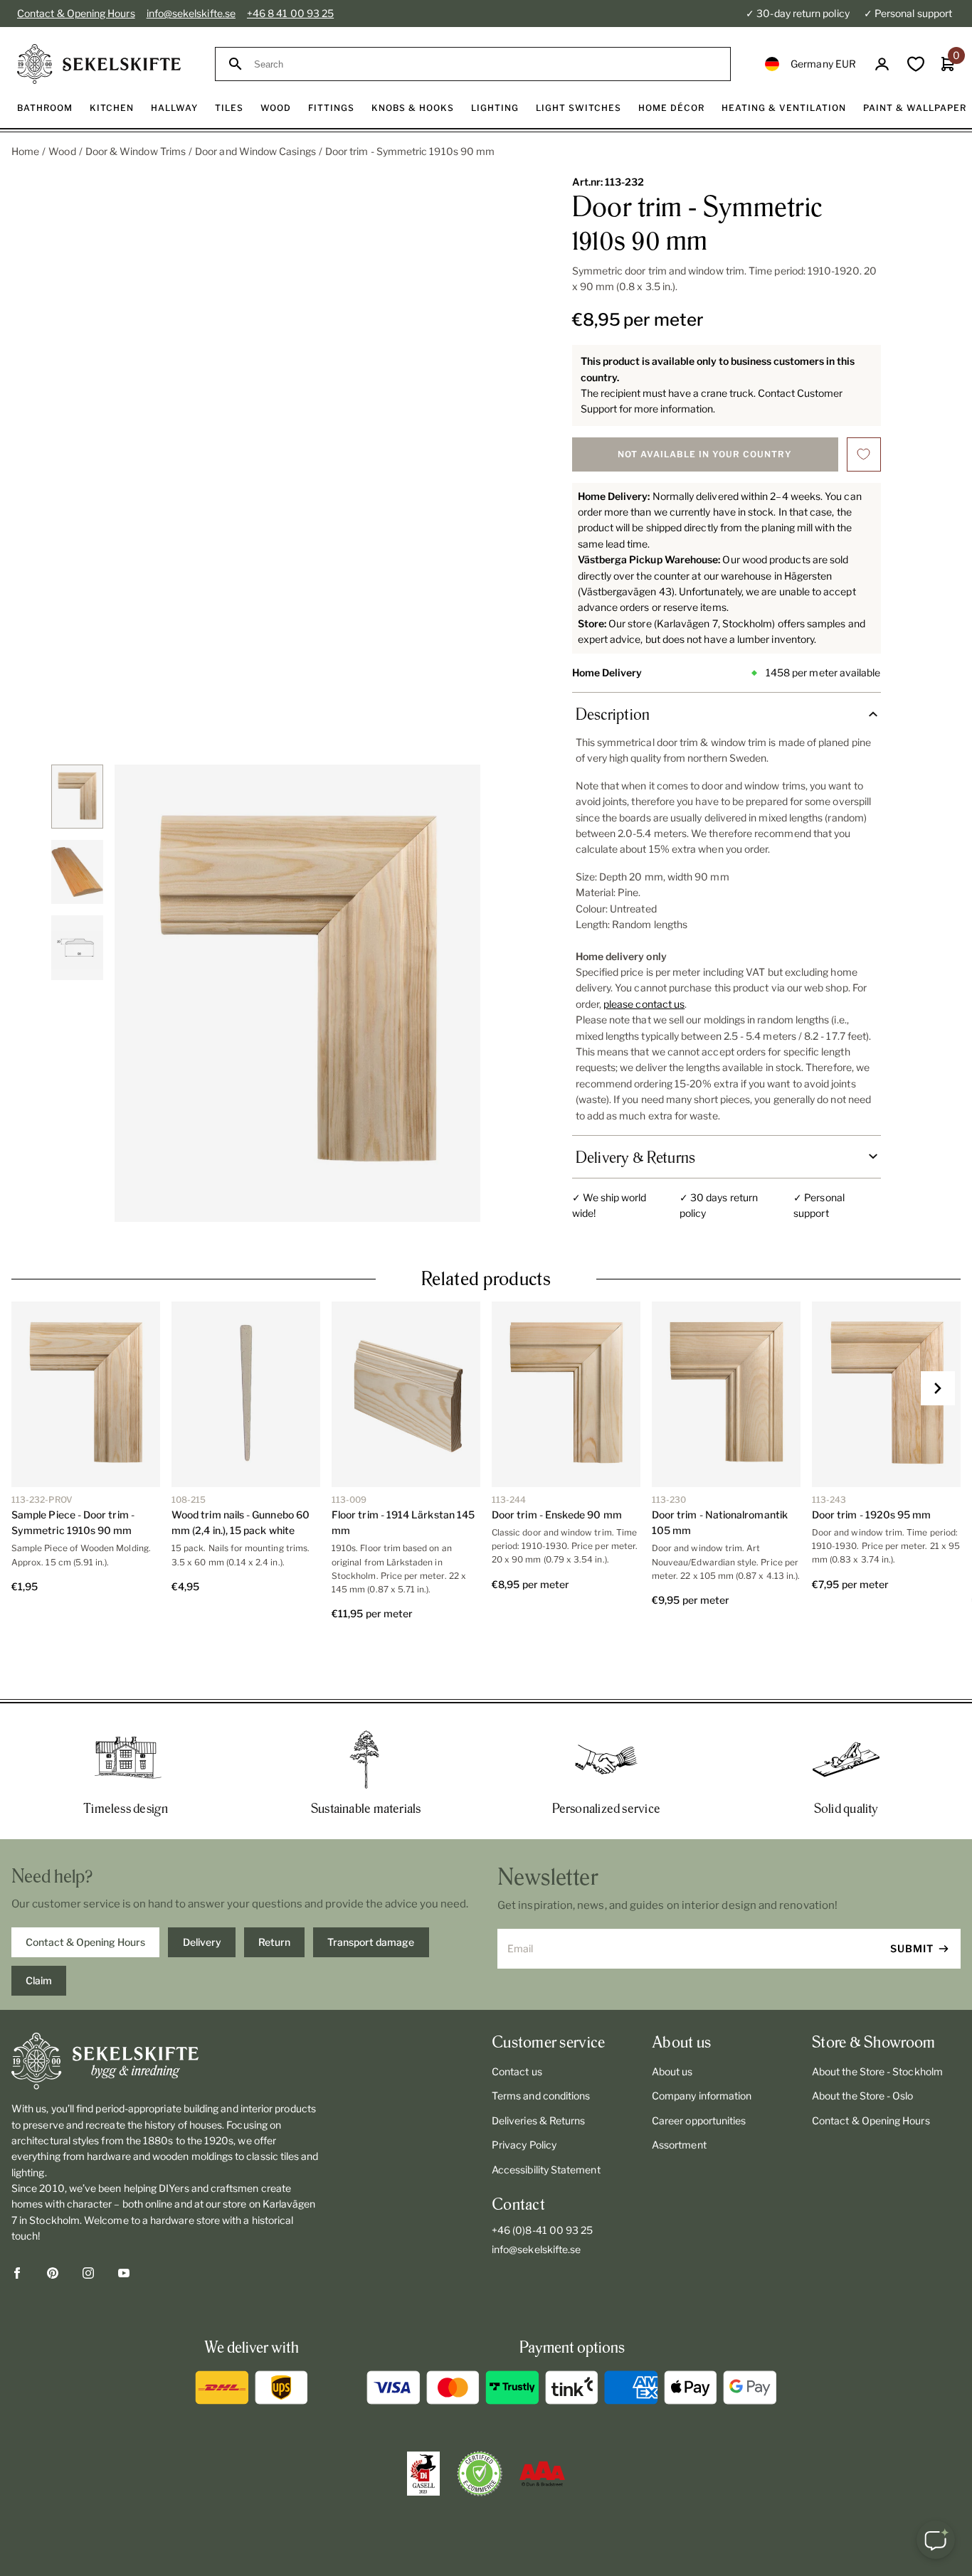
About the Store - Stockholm (877, 2020)
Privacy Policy (524, 2093)
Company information (702, 2044)
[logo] (99, 64)
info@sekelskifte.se (191, 13)
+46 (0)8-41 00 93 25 (542, 2179)
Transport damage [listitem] (371, 1891)
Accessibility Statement (546, 2118)
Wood (62, 151)
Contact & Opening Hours (76, 13)
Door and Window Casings (255, 151)
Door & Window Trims (136, 151)
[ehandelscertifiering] (480, 2422)
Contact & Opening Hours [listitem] (85, 1891)
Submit (912, 1897)
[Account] (882, 64)
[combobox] (486, 64)
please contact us (644, 1004)
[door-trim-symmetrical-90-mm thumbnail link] (77, 797)
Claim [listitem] (39, 1929)
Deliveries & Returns (538, 2069)
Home (25, 151)
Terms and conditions (541, 2044)
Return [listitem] (274, 1891)
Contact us (517, 2020)
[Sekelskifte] (166, 2010)
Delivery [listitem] (202, 1891)
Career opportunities (699, 2069)
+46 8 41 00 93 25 (290, 13)
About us (672, 2020)
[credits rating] (542, 2422)
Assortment (679, 2093)
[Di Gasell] (423, 2422)
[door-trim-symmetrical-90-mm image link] (297, 993)
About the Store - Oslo (863, 2044)
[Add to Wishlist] (864, 454)
